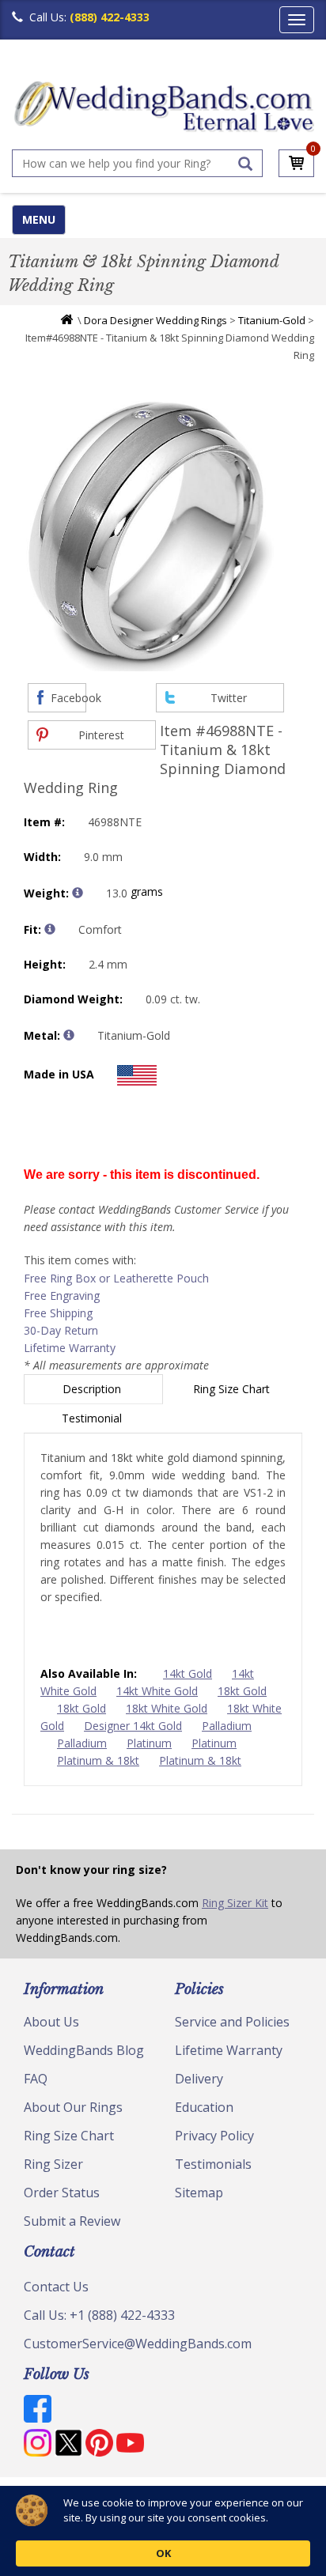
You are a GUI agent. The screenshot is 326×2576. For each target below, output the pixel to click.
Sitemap (199, 2193)
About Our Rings (73, 2107)
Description (93, 1389)
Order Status (62, 2193)
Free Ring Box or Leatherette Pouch (116, 1278)
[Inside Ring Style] (50, 929)
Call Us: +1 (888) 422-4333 (99, 2315)
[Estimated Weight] (78, 893)
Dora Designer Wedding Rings (155, 320)
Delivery (199, 2079)
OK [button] (163, 2553)
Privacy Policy (214, 2136)
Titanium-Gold (272, 320)
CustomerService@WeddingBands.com (138, 2344)
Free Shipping (58, 1313)
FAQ (36, 2079)
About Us (51, 2022)
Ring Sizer (53, 2164)
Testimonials (213, 2164)
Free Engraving (62, 1296)
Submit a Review (72, 2221)
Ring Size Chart (233, 1389)
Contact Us (56, 2287)
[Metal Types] (69, 1035)
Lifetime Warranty (70, 1348)
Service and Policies (232, 2022)
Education (204, 2107)
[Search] (245, 164)
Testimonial (93, 1418)
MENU (39, 219)
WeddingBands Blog (84, 2050)
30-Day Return (61, 1330)
